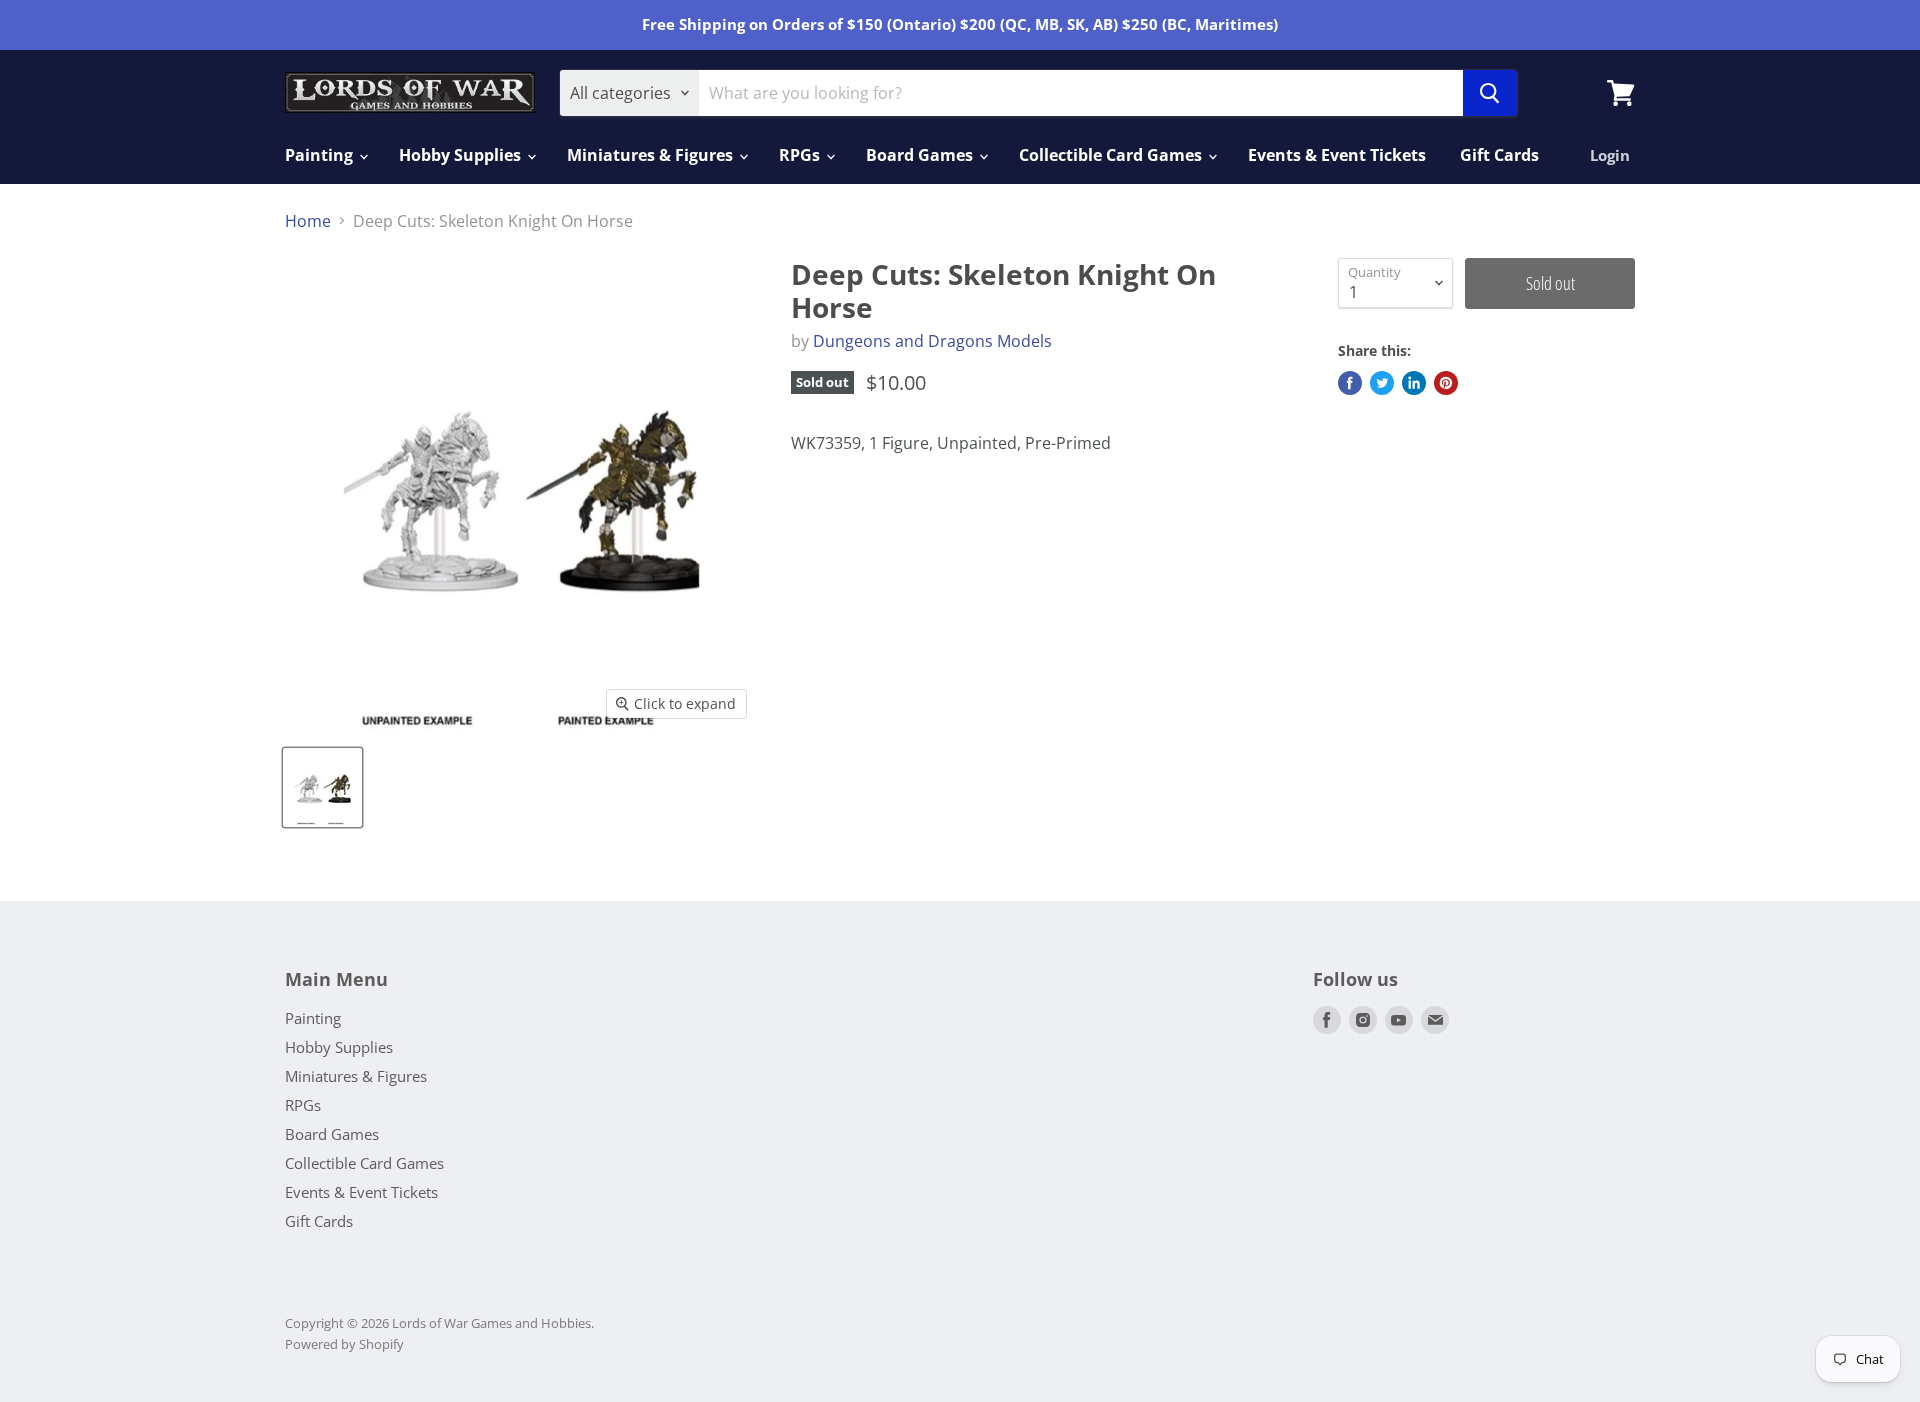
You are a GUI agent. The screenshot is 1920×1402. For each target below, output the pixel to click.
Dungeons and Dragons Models (932, 341)
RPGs (801, 155)
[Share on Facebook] (1350, 383)
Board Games (921, 155)
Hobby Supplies (462, 155)
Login (1610, 155)
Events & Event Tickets (1337, 155)
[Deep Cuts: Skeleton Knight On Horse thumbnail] (322, 787)
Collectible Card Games (1112, 155)
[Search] (1490, 93)
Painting (321, 155)
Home (308, 221)
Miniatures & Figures (652, 155)
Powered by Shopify (344, 1344)
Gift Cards (1499, 155)
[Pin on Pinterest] (1446, 383)
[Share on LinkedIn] (1414, 383)
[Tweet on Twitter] (1382, 383)
